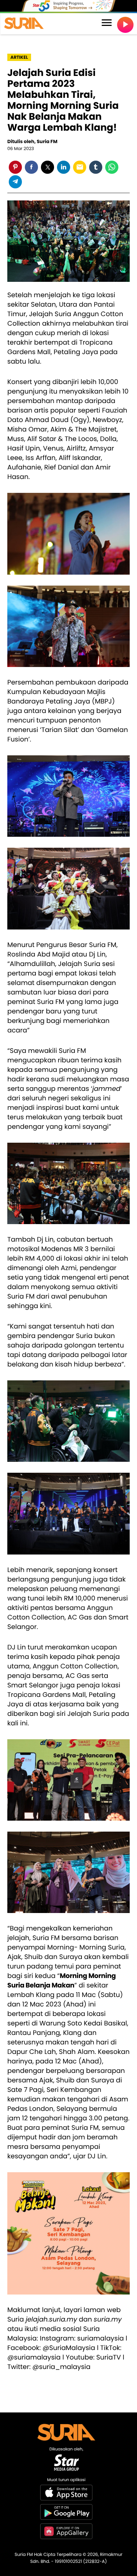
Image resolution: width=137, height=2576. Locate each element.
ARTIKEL (19, 57)
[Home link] (24, 24)
